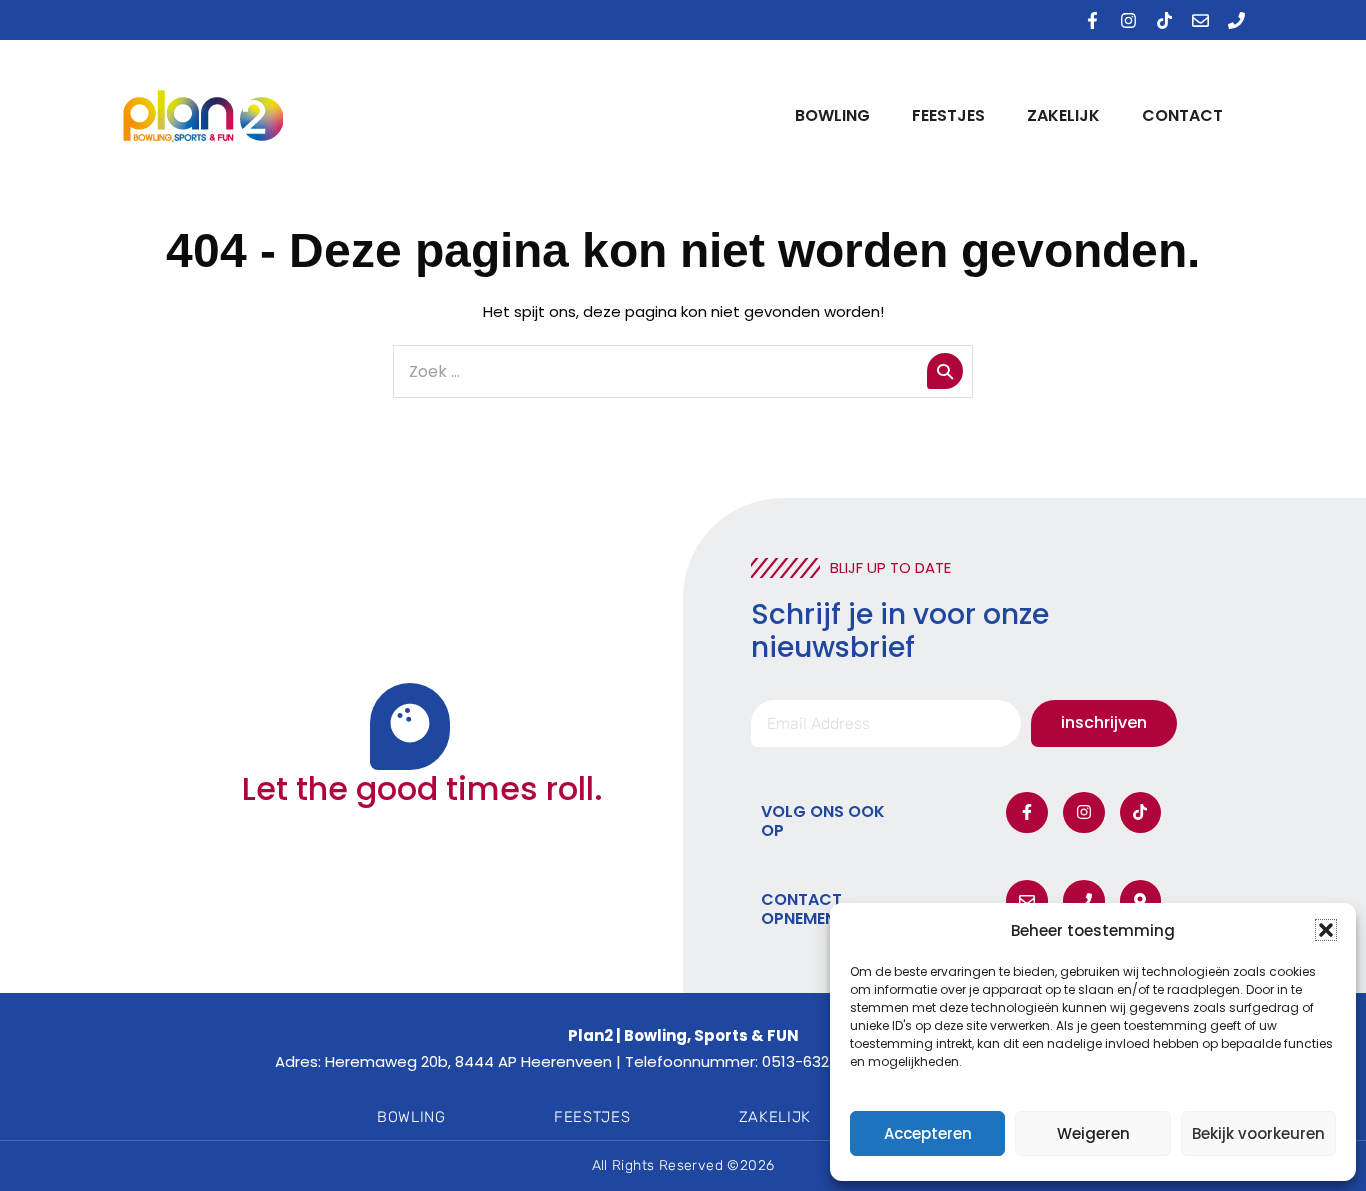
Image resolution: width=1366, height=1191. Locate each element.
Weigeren (1093, 1133)
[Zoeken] (945, 371)
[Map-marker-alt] (1141, 901)
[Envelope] (1200, 20)
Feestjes (948, 115)
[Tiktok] (1164, 20)
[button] (1326, 930)
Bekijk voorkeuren (1258, 1133)
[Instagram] (1128, 20)
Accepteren (928, 1133)
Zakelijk (1063, 115)
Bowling (832, 115)
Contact (1182, 115)
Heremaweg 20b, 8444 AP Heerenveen (468, 1061)
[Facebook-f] (1092, 20)
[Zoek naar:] (683, 371)
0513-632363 (809, 1061)
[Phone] (1236, 20)
